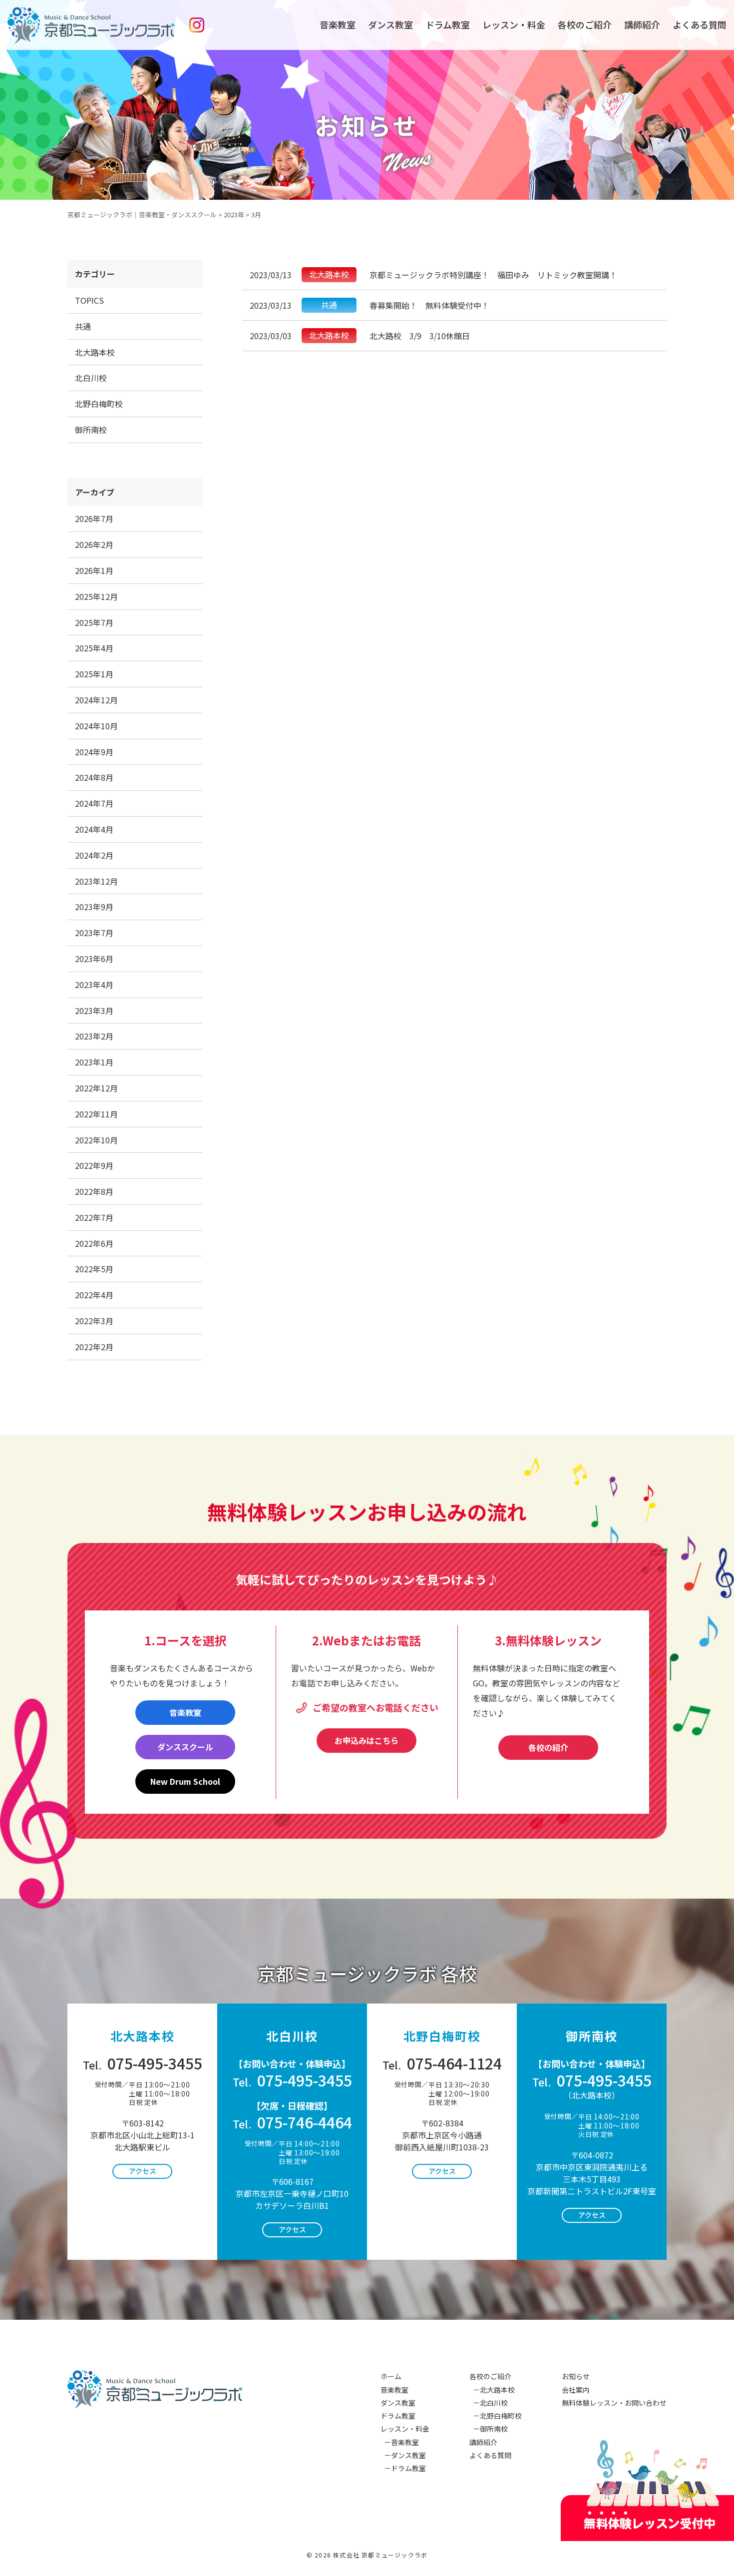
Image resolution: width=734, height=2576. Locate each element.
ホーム (391, 2376)
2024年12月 (96, 700)
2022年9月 (94, 1165)
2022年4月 (94, 1295)
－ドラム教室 (403, 2468)
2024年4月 (94, 829)
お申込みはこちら (367, 1740)
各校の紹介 (548, 1747)
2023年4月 (94, 985)
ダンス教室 (390, 24)
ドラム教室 (448, 24)
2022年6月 (94, 1243)
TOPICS (89, 300)
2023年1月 (94, 1062)
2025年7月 (94, 622)
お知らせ (576, 2376)
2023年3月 (94, 1011)
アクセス (143, 2171)
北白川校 (91, 378)
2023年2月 (94, 1036)
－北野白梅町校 (496, 2416)
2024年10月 (96, 726)
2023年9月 (94, 907)
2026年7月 (94, 518)
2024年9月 (94, 752)
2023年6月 (94, 959)
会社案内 (576, 2390)
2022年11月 (96, 1114)
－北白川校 (489, 2403)
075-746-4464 (292, 2122)
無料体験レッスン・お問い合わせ (614, 2403)
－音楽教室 (400, 2442)
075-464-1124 (442, 2063)
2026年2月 (94, 544)
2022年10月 (96, 1140)
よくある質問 (700, 24)
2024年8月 (94, 777)
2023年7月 (94, 933)
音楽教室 (338, 24)
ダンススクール (185, 1747)
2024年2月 (94, 855)
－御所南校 (489, 2429)
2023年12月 (96, 881)
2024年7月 (94, 803)
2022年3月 (94, 1321)
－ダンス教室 (403, 2455)
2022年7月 (94, 1217)
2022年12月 (96, 1088)
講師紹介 (642, 24)
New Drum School (185, 1781)
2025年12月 (96, 596)
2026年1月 (94, 570)
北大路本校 (95, 352)
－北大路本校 (492, 2390)
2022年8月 (94, 1191)
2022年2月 (94, 1347)
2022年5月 (94, 1269)
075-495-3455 (143, 2063)
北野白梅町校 (99, 404)
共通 (83, 326)
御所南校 (91, 430)
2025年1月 (94, 674)
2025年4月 (94, 648)
